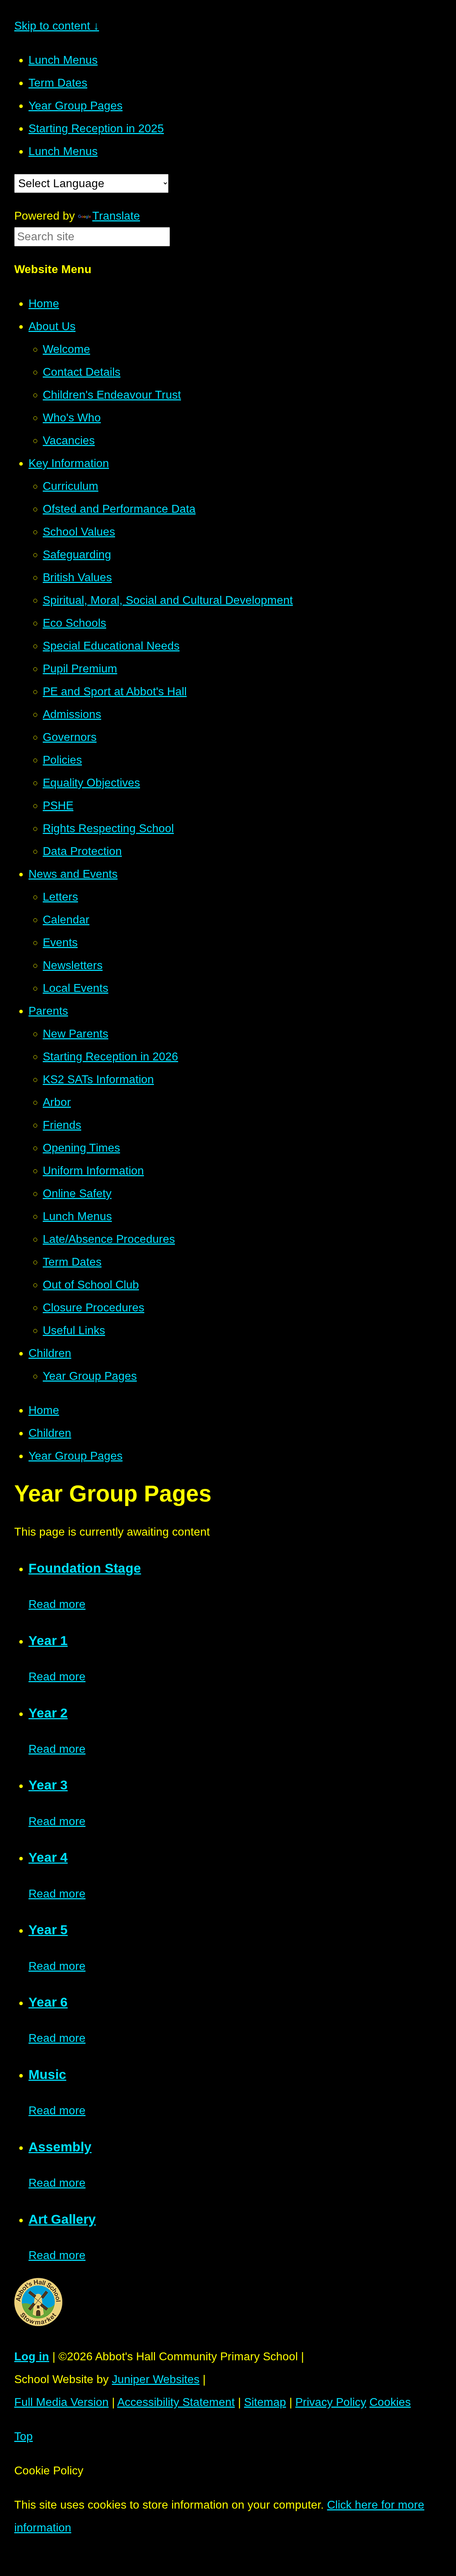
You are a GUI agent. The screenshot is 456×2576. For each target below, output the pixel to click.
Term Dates (58, 83)
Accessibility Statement (176, 2402)
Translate (116, 216)
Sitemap (265, 2402)
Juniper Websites (156, 2379)
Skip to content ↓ (57, 26)
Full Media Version (61, 2402)
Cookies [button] (390, 2402)
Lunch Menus (63, 60)
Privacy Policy (331, 2402)
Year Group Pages (76, 106)
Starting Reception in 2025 (96, 128)
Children (50, 1433)
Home (44, 1410)
